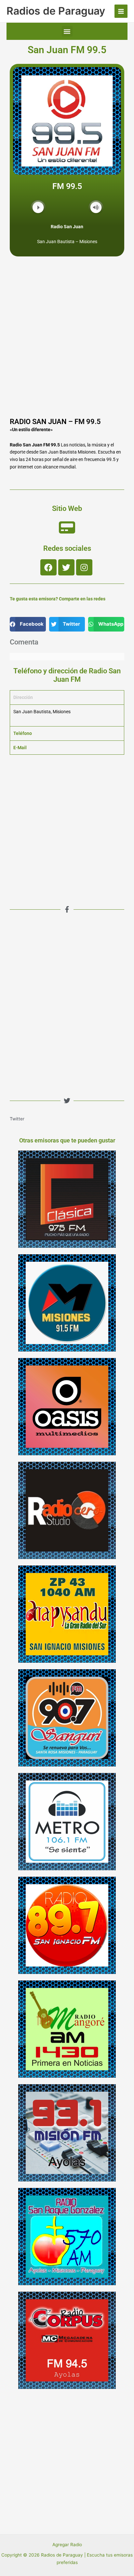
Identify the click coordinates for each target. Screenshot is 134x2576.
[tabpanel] (67, 715)
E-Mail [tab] (20, 748)
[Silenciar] (96, 207)
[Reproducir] (38, 207)
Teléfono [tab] (23, 733)
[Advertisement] (67, 344)
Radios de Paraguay (56, 11)
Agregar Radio (67, 2545)
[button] (67, 31)
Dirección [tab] (23, 697)
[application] (67, 208)
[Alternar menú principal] (121, 11)
